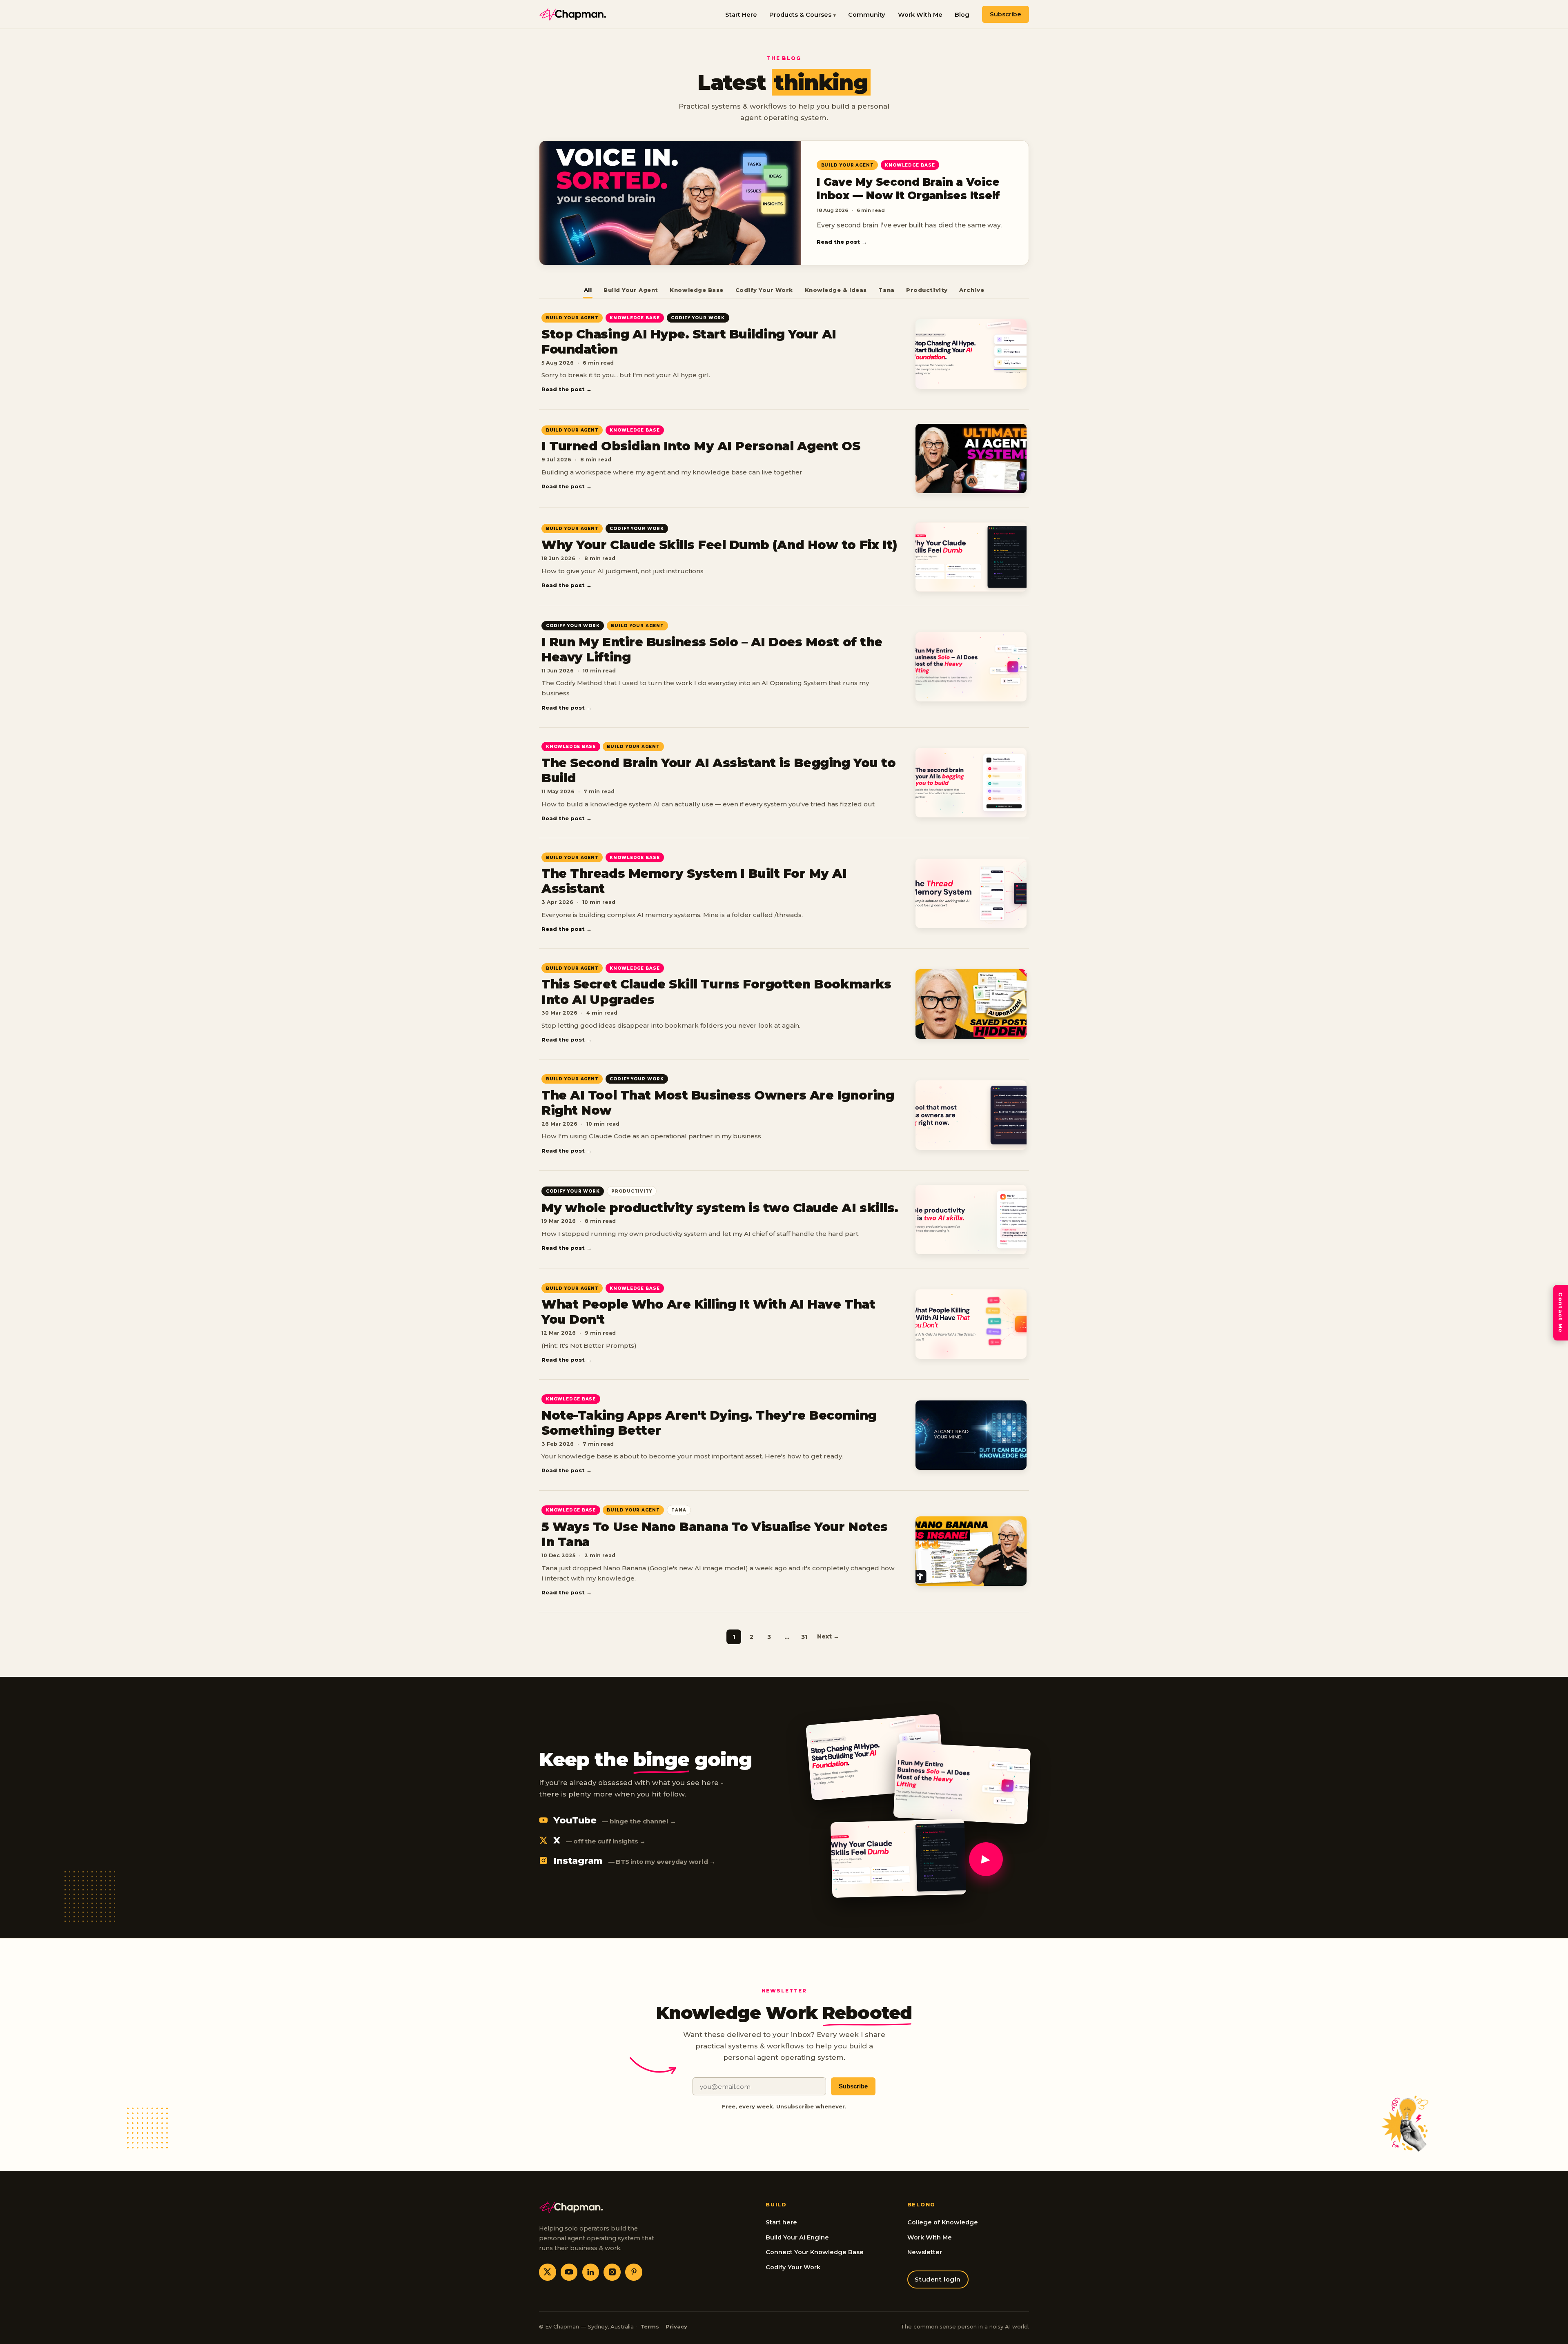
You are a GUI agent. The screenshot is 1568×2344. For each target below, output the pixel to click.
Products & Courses (800, 15)
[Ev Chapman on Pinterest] (634, 2272)
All (588, 290)
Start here (781, 2222)
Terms (650, 2326)
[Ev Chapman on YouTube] (569, 2272)
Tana (886, 290)
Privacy (676, 2326)
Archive (972, 290)
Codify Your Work (764, 290)
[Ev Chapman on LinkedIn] (591, 2272)
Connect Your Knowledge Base (815, 2252)
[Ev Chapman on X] (548, 2272)
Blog (962, 15)
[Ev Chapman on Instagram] (612, 2272)
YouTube (615, 1820)
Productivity (927, 290)
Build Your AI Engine (797, 2237)
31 (804, 1637)
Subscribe (1006, 14)
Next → (828, 1636)
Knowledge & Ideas (836, 290)
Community (867, 15)
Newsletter (925, 2252)
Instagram (634, 1861)
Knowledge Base (696, 290)
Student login (938, 2279)
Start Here (741, 15)
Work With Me (920, 15)
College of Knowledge (943, 2222)
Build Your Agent (631, 290)
